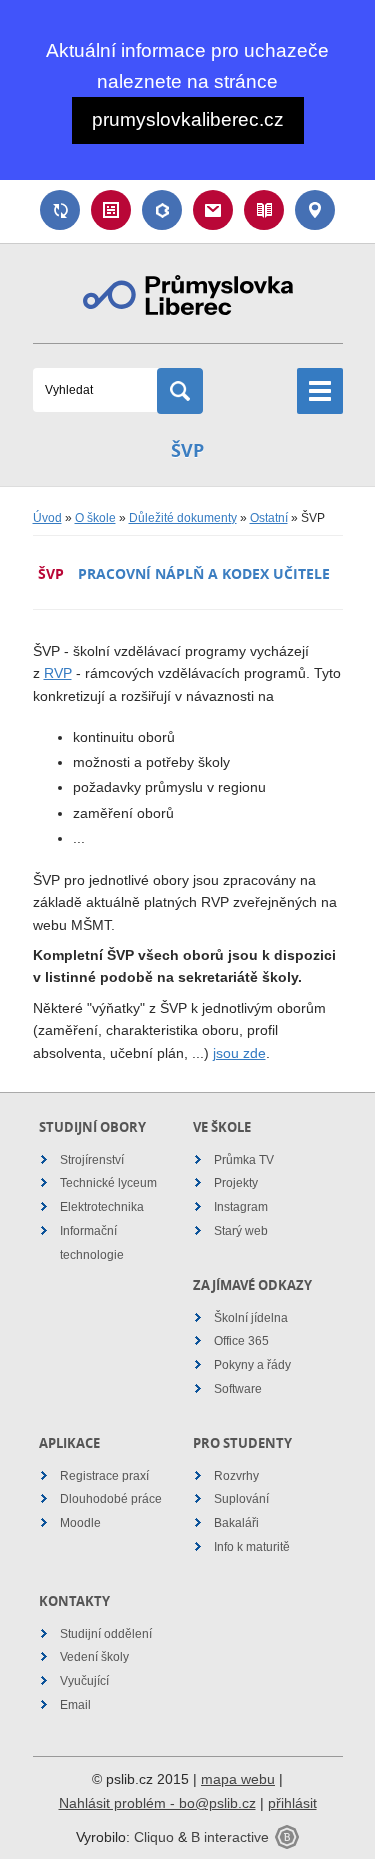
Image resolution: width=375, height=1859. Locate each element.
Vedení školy (94, 1657)
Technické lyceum (108, 1183)
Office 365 (241, 1341)
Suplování (60, 210)
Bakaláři (162, 210)
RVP (58, 673)
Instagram (241, 1207)
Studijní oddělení (106, 1634)
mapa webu (238, 1779)
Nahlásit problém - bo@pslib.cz (157, 1803)
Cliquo (154, 1837)
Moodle (80, 1523)
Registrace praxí (104, 1476)
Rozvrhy (236, 1476)
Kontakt (315, 210)
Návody (264, 210)
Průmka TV (244, 1160)
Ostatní (269, 518)
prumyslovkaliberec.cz (188, 119)
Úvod (47, 518)
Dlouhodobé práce (111, 1499)
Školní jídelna (251, 1318)
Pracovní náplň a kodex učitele (204, 573)
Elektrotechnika (102, 1207)
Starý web (241, 1231)
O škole (95, 518)
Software (238, 1389)
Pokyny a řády (252, 1365)
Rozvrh (111, 210)
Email (213, 210)
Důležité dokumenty (183, 518)
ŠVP (51, 573)
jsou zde (239, 1053)
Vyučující (84, 1681)
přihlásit (292, 1803)
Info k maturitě (252, 1547)
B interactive (230, 1837)
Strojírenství (92, 1160)
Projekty (236, 1183)
